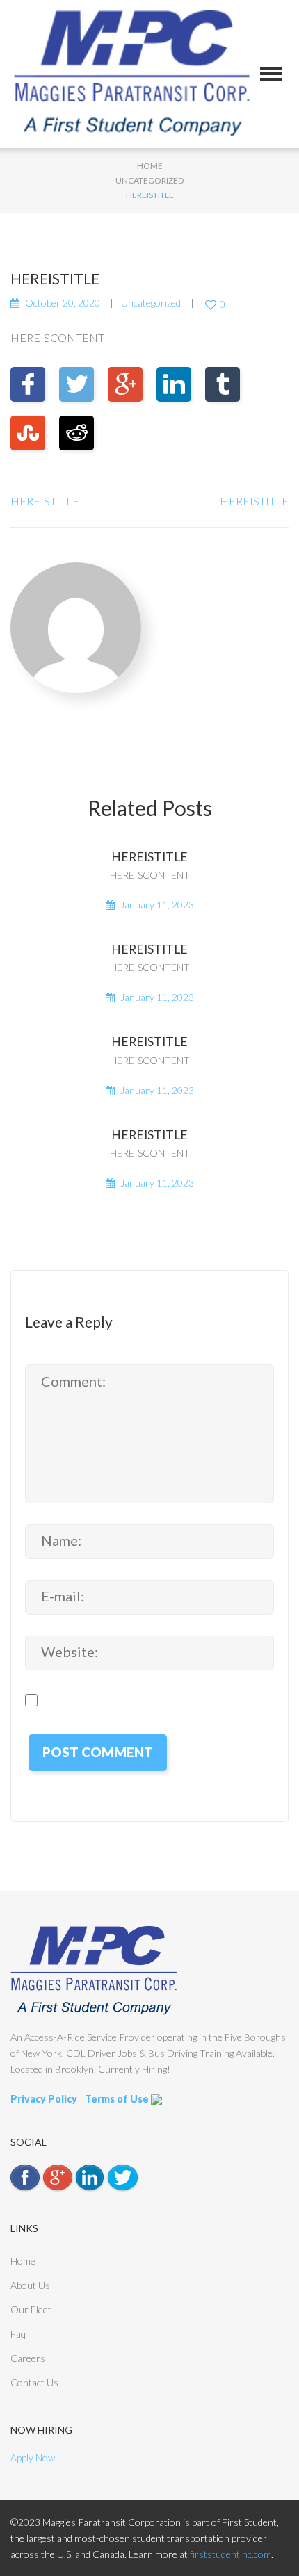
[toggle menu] (271, 74)
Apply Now (33, 2457)
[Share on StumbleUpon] (28, 433)
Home (150, 166)
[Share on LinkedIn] (174, 384)
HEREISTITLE (45, 501)
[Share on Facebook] (28, 384)
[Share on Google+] (125, 384)
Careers (28, 2358)
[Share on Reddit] (76, 433)
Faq (18, 2334)
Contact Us (34, 2382)
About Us (30, 2285)
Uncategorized (149, 180)
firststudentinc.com (231, 2554)
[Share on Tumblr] (223, 384)
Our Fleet (31, 2309)
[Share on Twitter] (76, 384)
